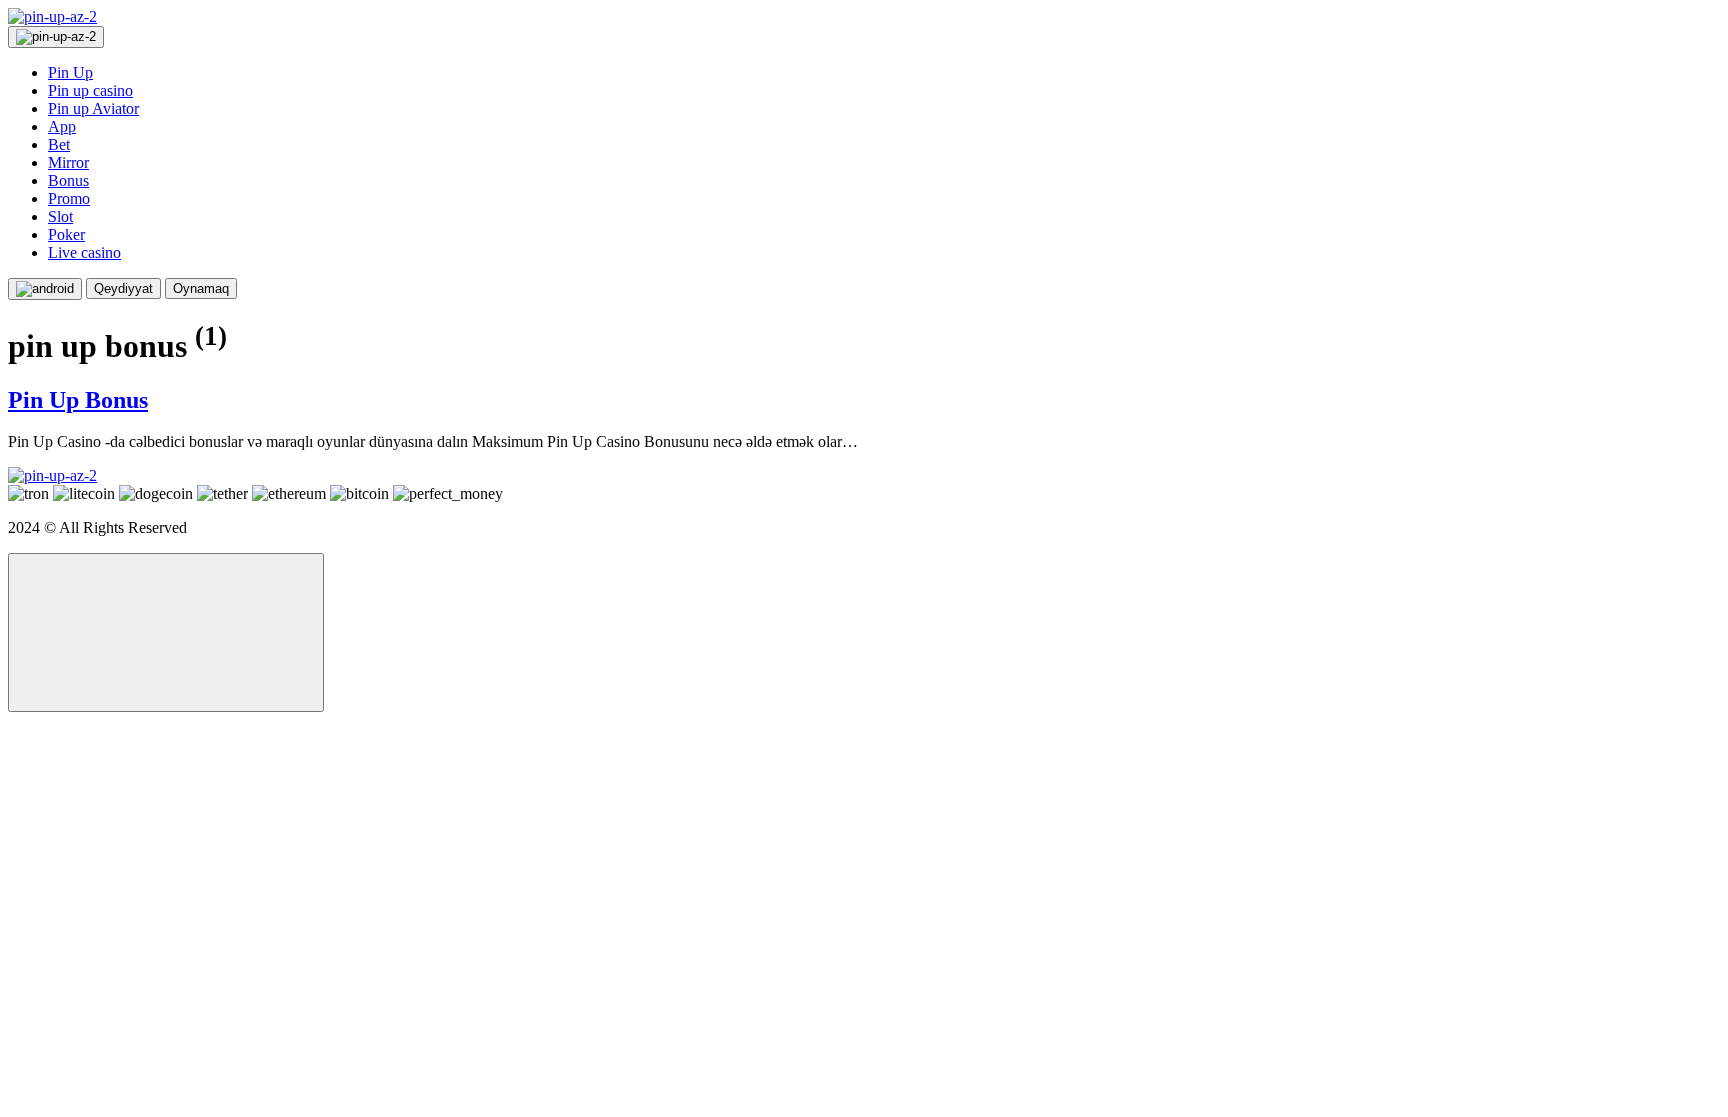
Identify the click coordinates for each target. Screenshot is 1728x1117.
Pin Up (70, 72)
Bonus (68, 180)
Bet (59, 144)
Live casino (84, 252)
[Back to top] (166, 632)
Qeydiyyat (123, 288)
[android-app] (45, 289)
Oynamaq (201, 288)
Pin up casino (90, 90)
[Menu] (56, 37)
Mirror (68, 162)
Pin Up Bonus (78, 400)
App (62, 126)
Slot (60, 216)
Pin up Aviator (93, 108)
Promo (69, 198)
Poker (66, 234)
